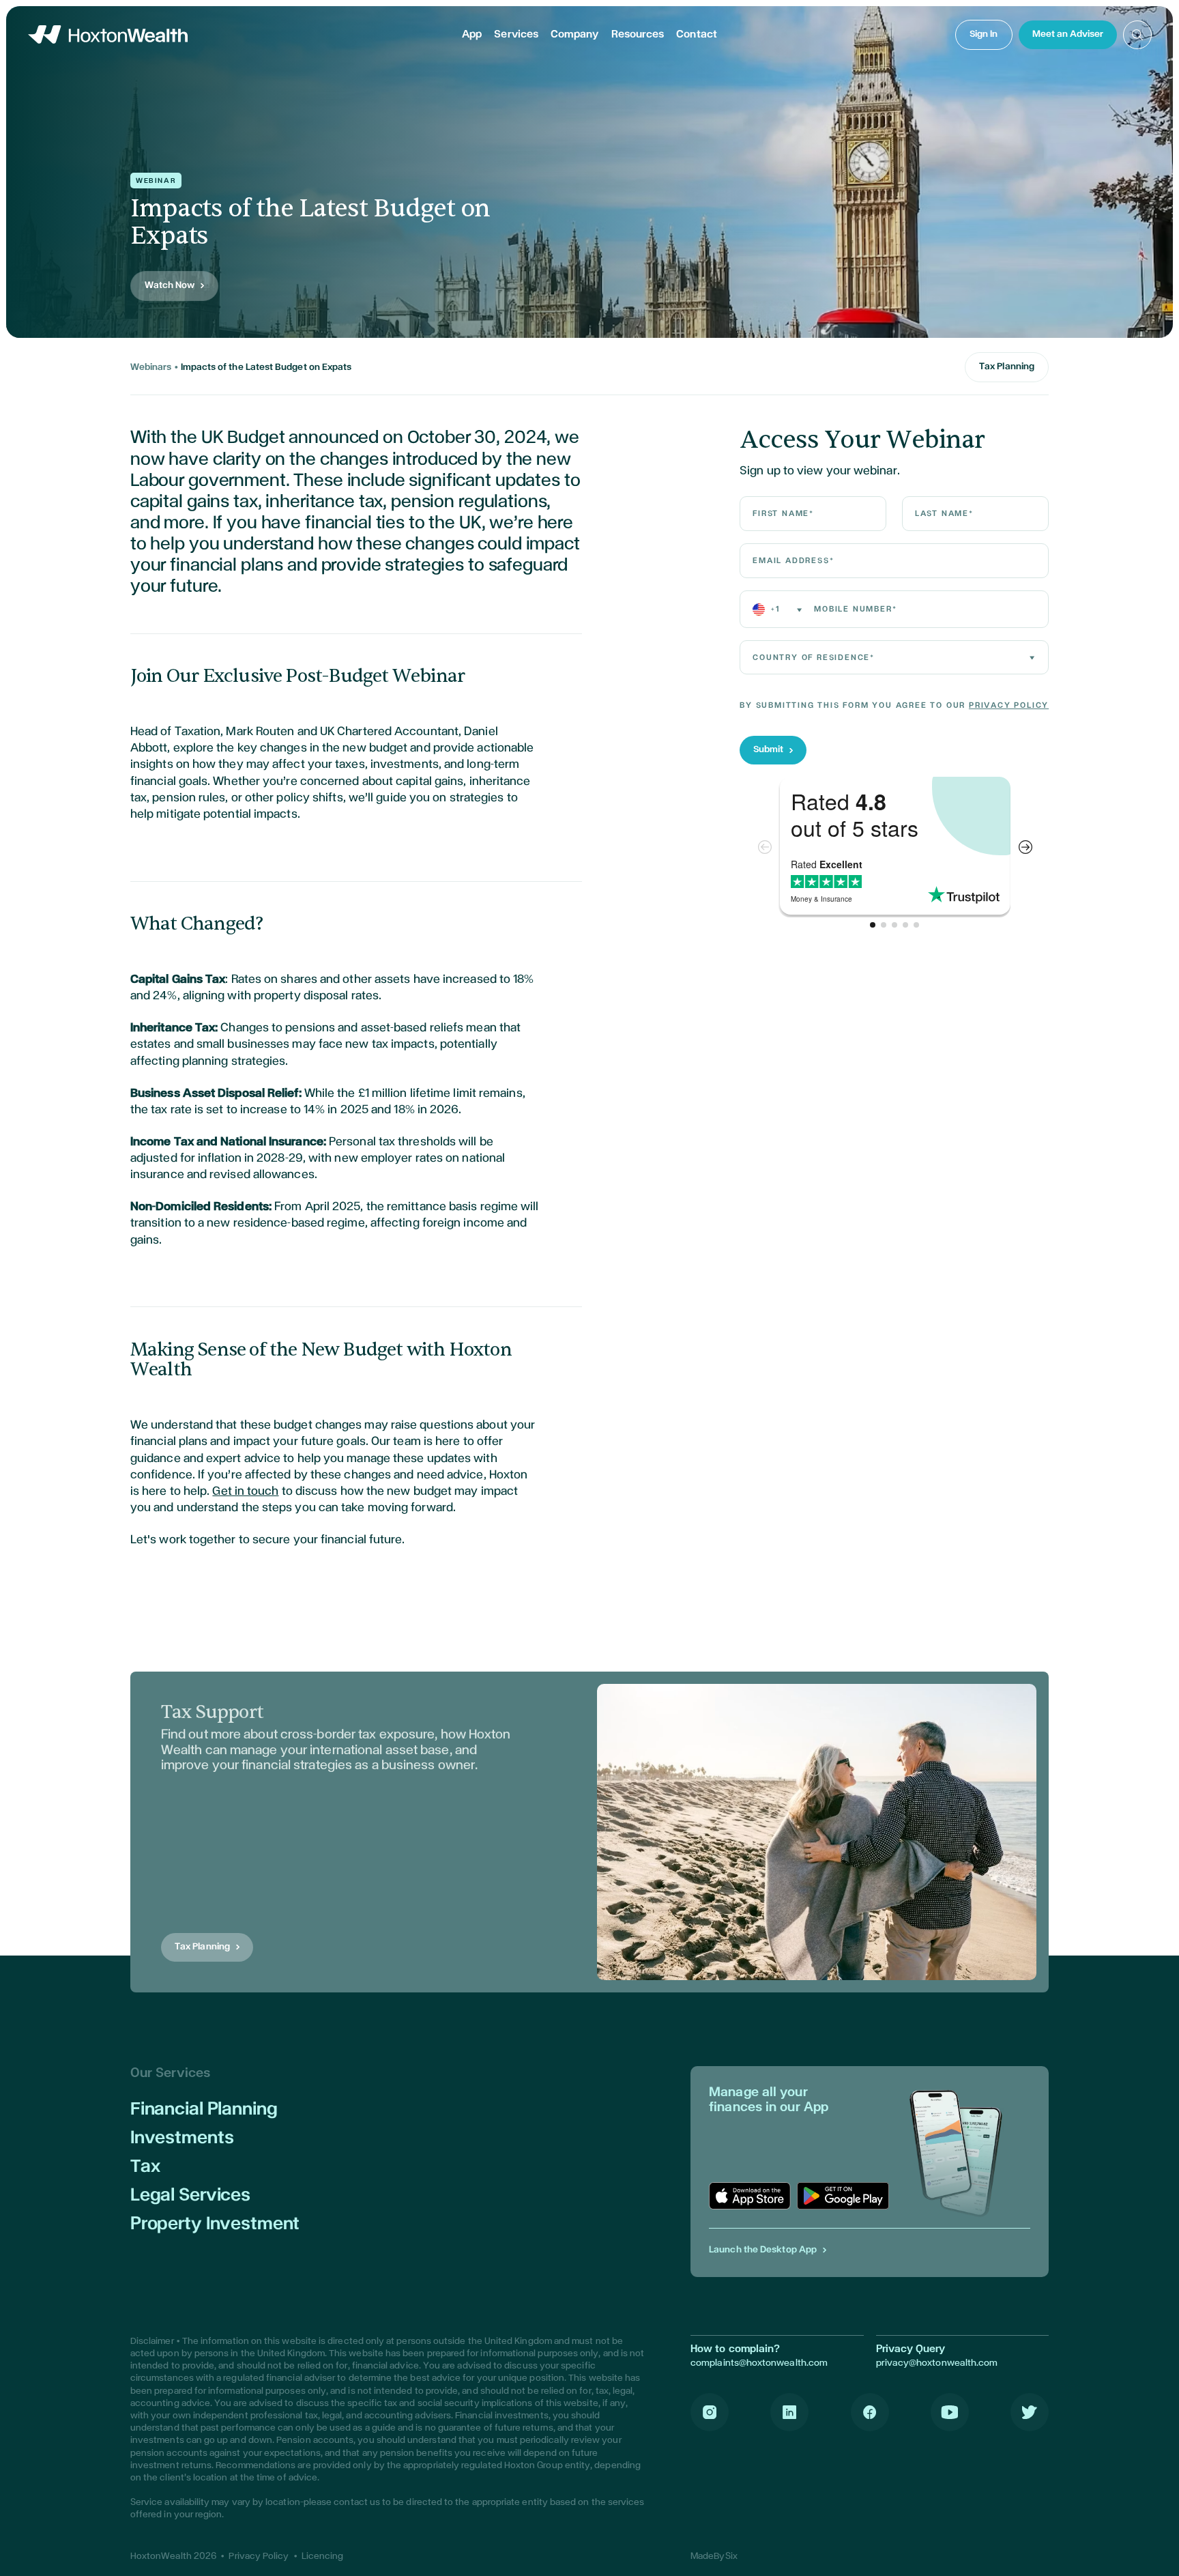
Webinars (151, 367)
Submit (768, 749)
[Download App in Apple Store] (750, 2196)
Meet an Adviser (1068, 34)
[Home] (108, 34)
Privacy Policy (1009, 705)
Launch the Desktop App (763, 2250)
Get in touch (245, 1491)
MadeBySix (714, 2556)
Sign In (984, 34)
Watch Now (170, 285)
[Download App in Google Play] (843, 2196)
